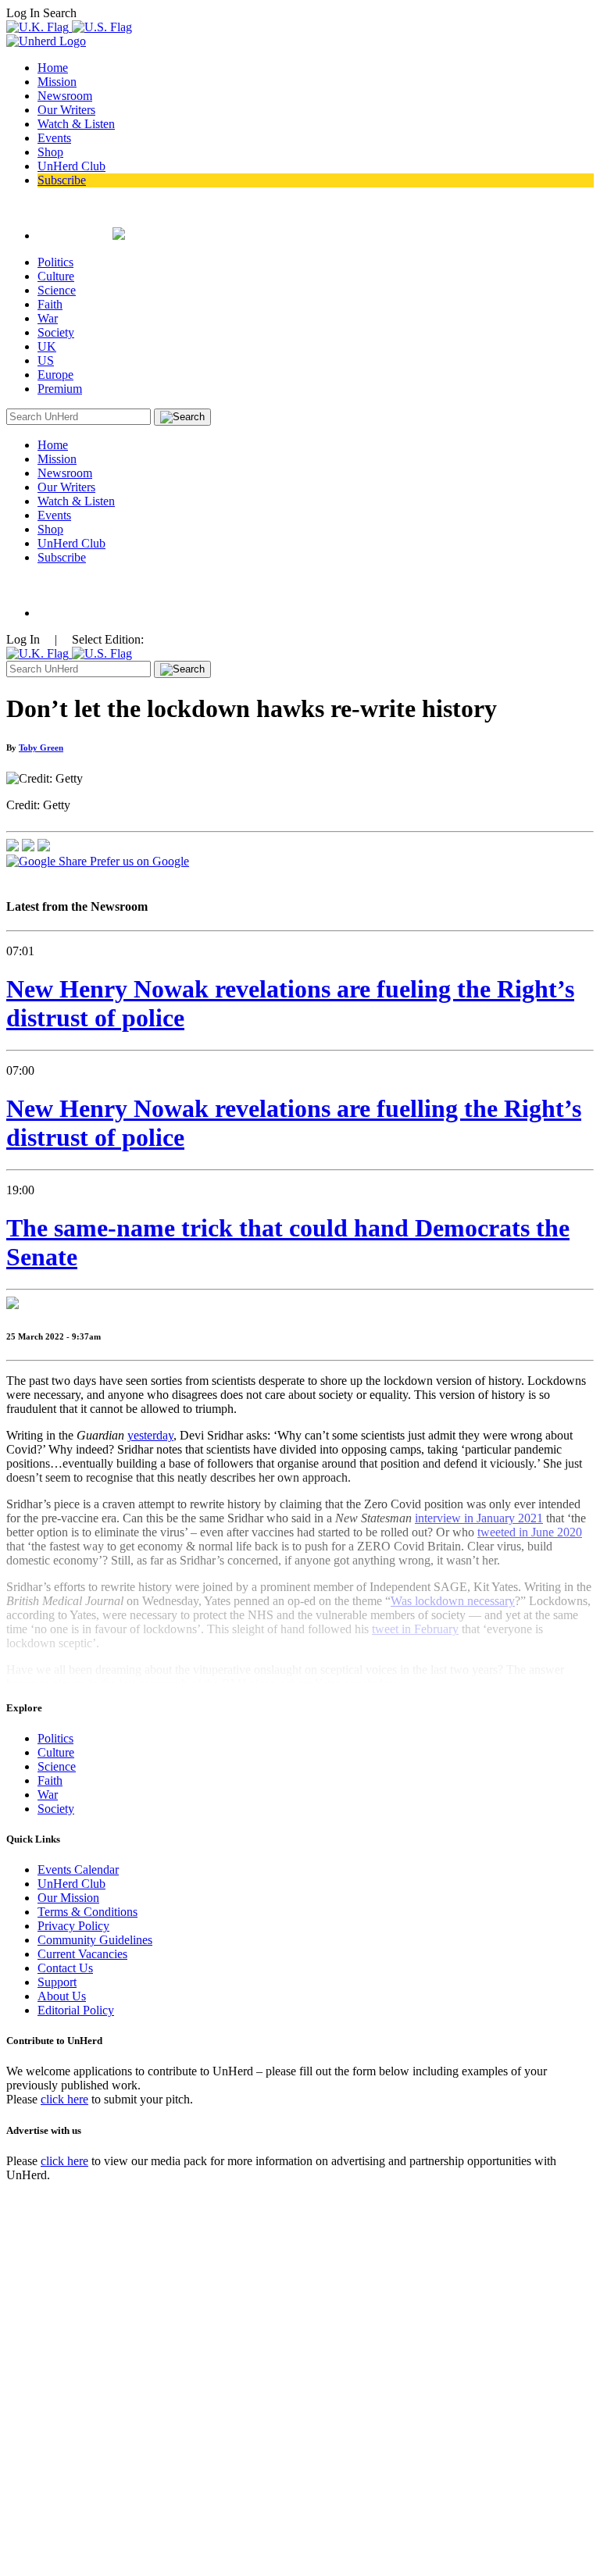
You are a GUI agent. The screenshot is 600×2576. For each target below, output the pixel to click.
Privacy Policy (73, 1926)
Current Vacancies (82, 1954)
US (46, 360)
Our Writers (66, 110)
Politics (55, 262)
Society (56, 332)
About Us (62, 1996)
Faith (50, 304)
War (48, 318)
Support (57, 1982)
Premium (60, 389)
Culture (56, 276)
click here (64, 2099)
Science (57, 290)
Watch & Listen (76, 124)
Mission (57, 82)
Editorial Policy (76, 2010)
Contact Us (65, 1968)
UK (47, 346)
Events (54, 138)
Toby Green (41, 747)
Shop (50, 152)
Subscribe (62, 180)
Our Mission (68, 1898)
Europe (55, 375)
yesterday (150, 1435)
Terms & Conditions (87, 1912)
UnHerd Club (71, 166)
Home (53, 68)
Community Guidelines (95, 1940)
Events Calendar (78, 1870)
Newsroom (65, 96)
